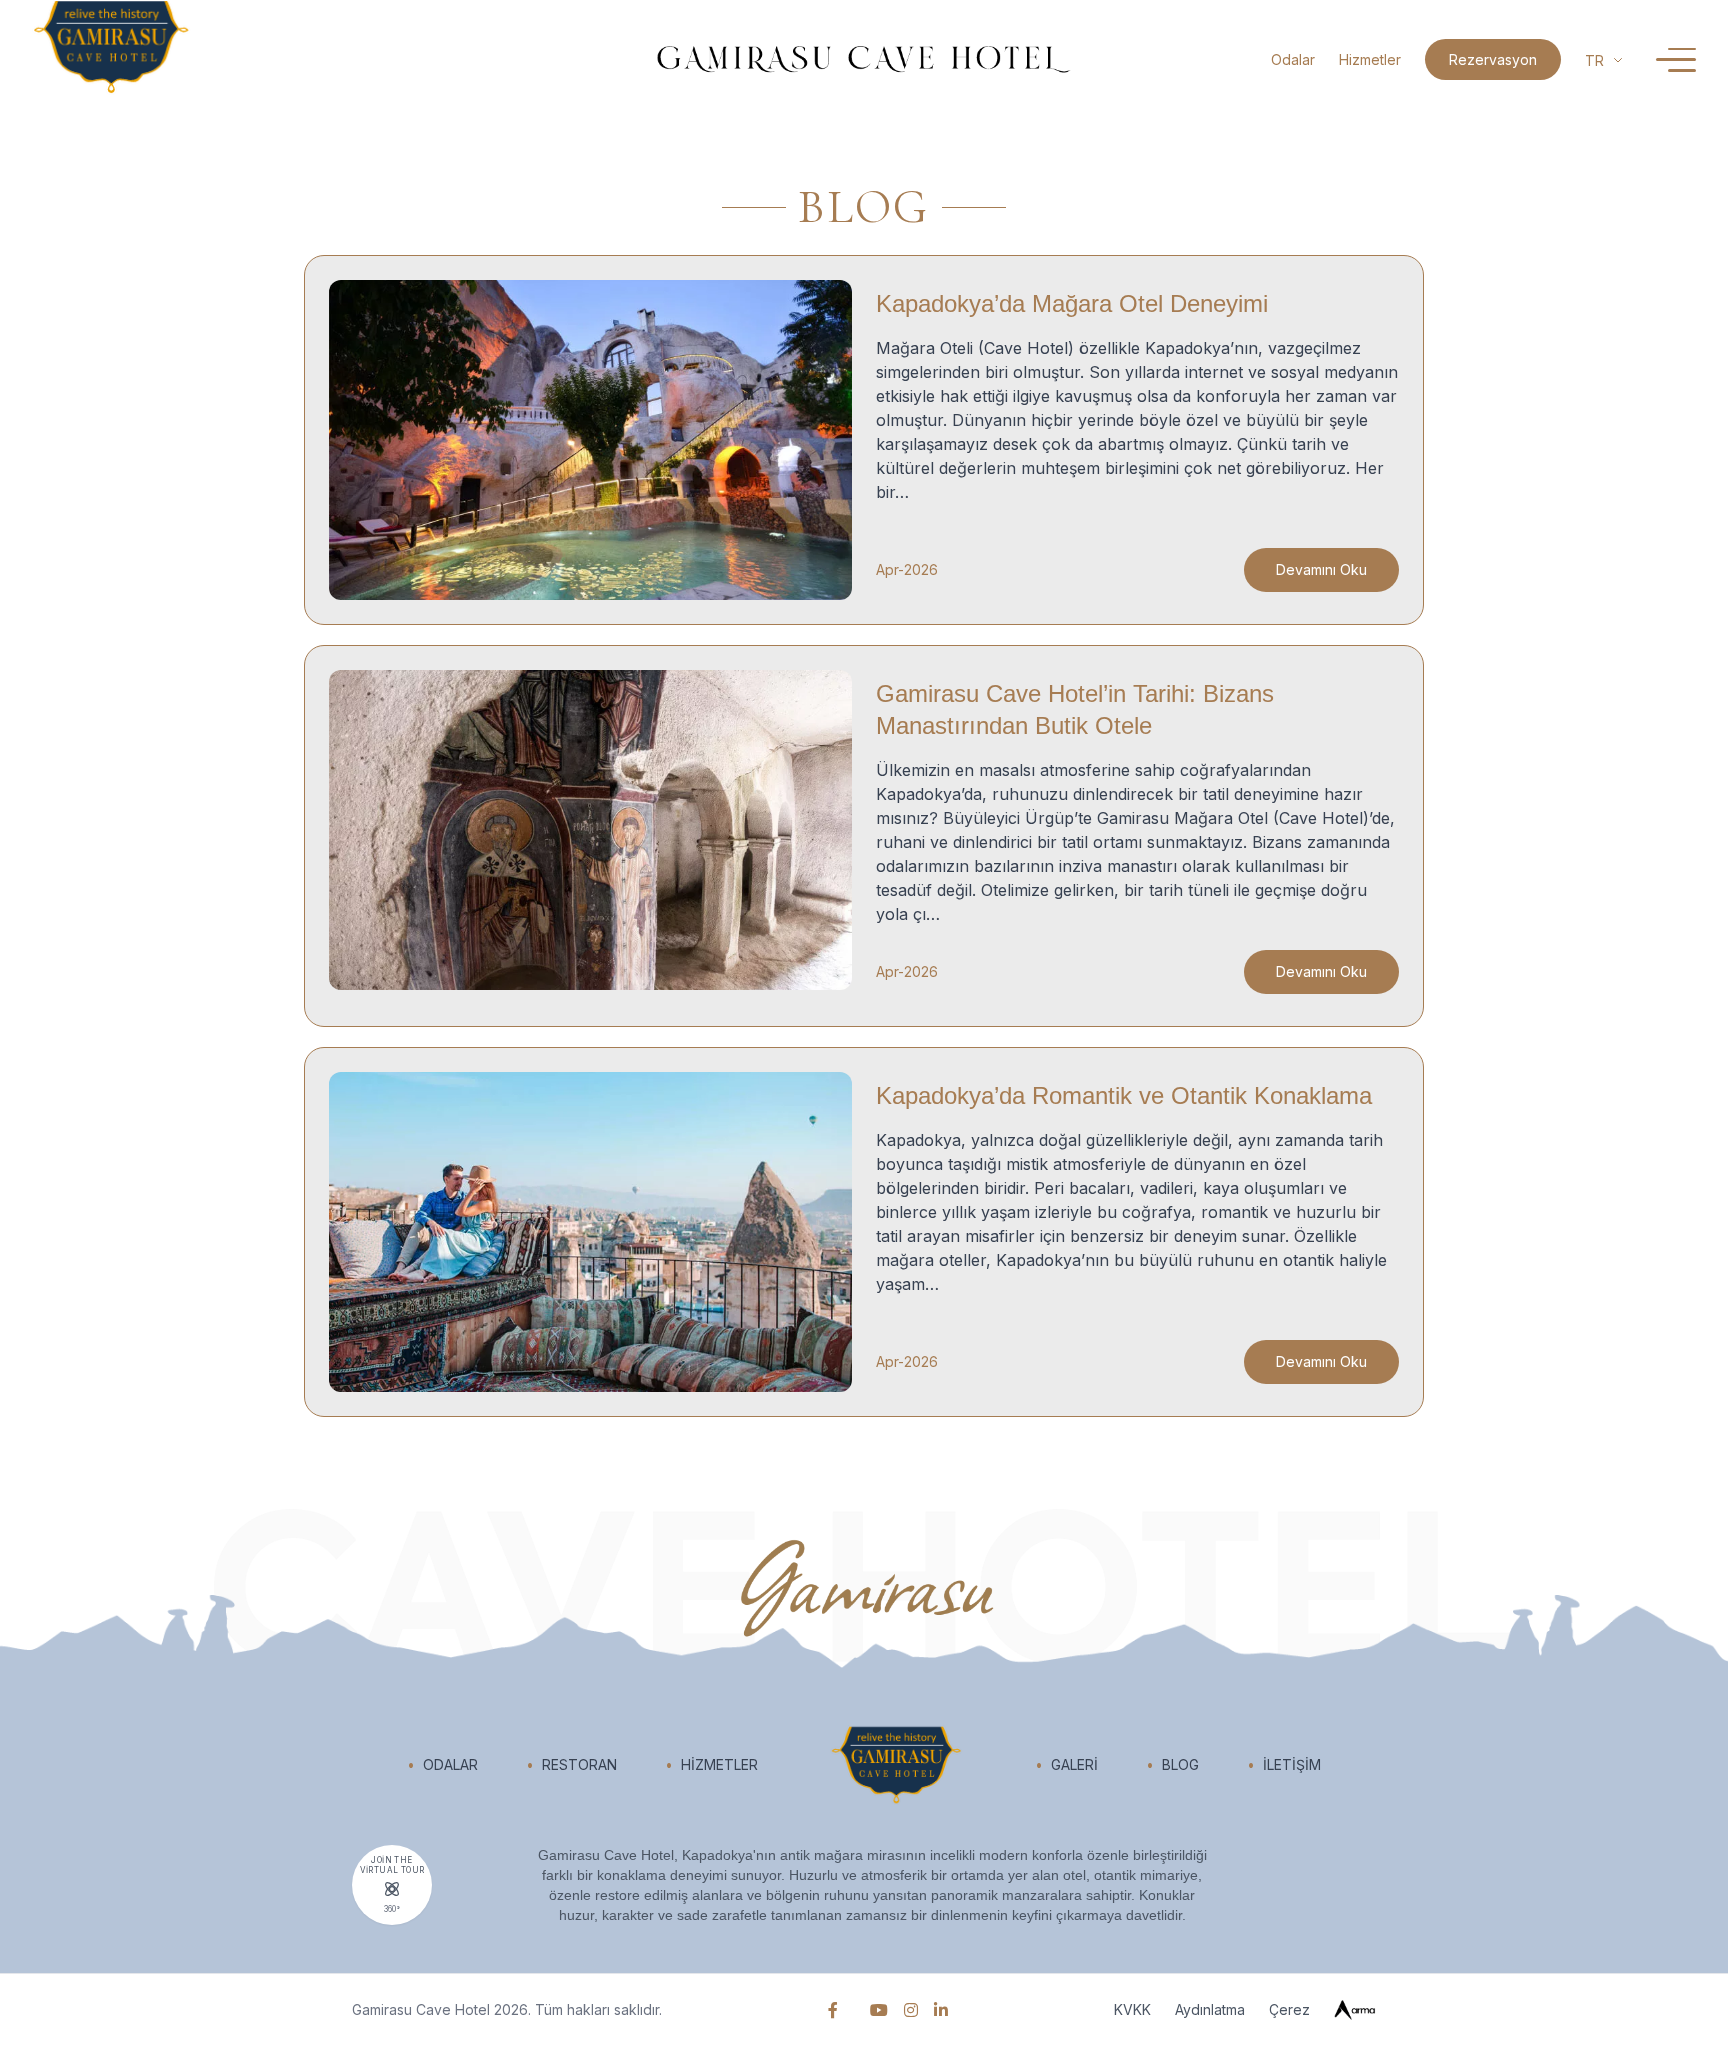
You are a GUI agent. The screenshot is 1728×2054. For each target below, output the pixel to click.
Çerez (1289, 2009)
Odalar (1293, 59)
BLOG (1172, 1764)
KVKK (1132, 2009)
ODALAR (442, 1764)
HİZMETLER (711, 1764)
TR (1594, 60)
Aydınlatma (1210, 2009)
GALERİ (1066, 1764)
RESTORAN (571, 1764)
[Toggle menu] (1676, 60)
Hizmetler (1370, 59)
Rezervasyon (1493, 59)
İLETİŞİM (1284, 1764)
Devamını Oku (1321, 569)
